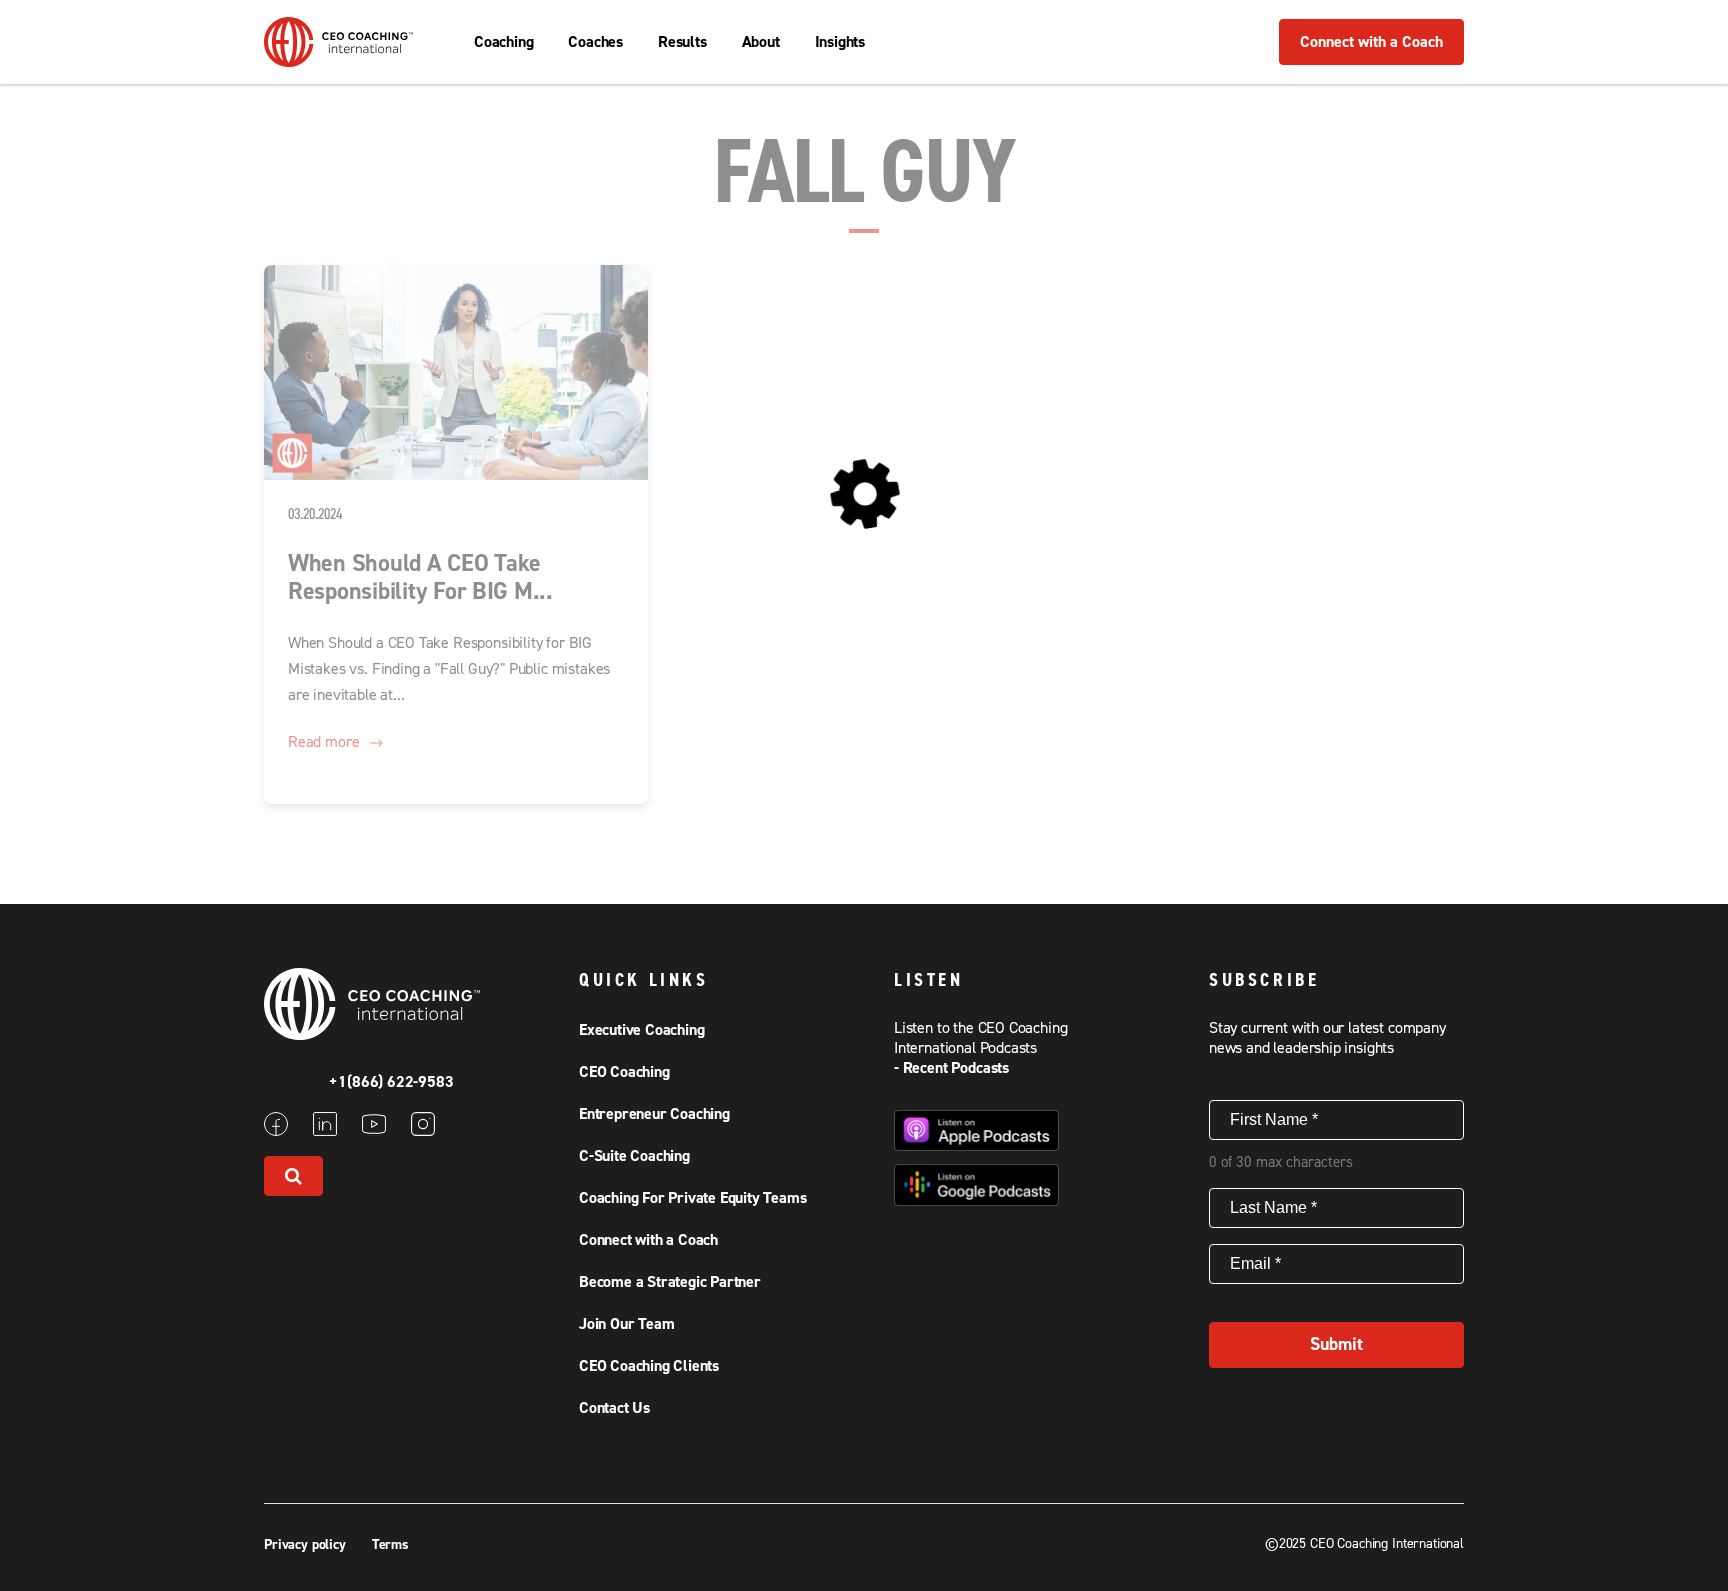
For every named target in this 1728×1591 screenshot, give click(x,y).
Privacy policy (307, 1545)
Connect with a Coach (1371, 42)
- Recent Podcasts (951, 1068)
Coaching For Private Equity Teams (692, 1198)
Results (682, 42)
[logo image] (339, 57)
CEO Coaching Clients (649, 1366)
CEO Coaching (624, 1072)
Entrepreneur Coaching (654, 1114)
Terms (390, 1545)
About (761, 42)
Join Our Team (626, 1324)
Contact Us (614, 1408)
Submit (1336, 1344)
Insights (840, 42)
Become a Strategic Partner (670, 1282)
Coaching (503, 42)
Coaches (595, 42)
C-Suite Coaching (634, 1156)
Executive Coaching (641, 1030)
